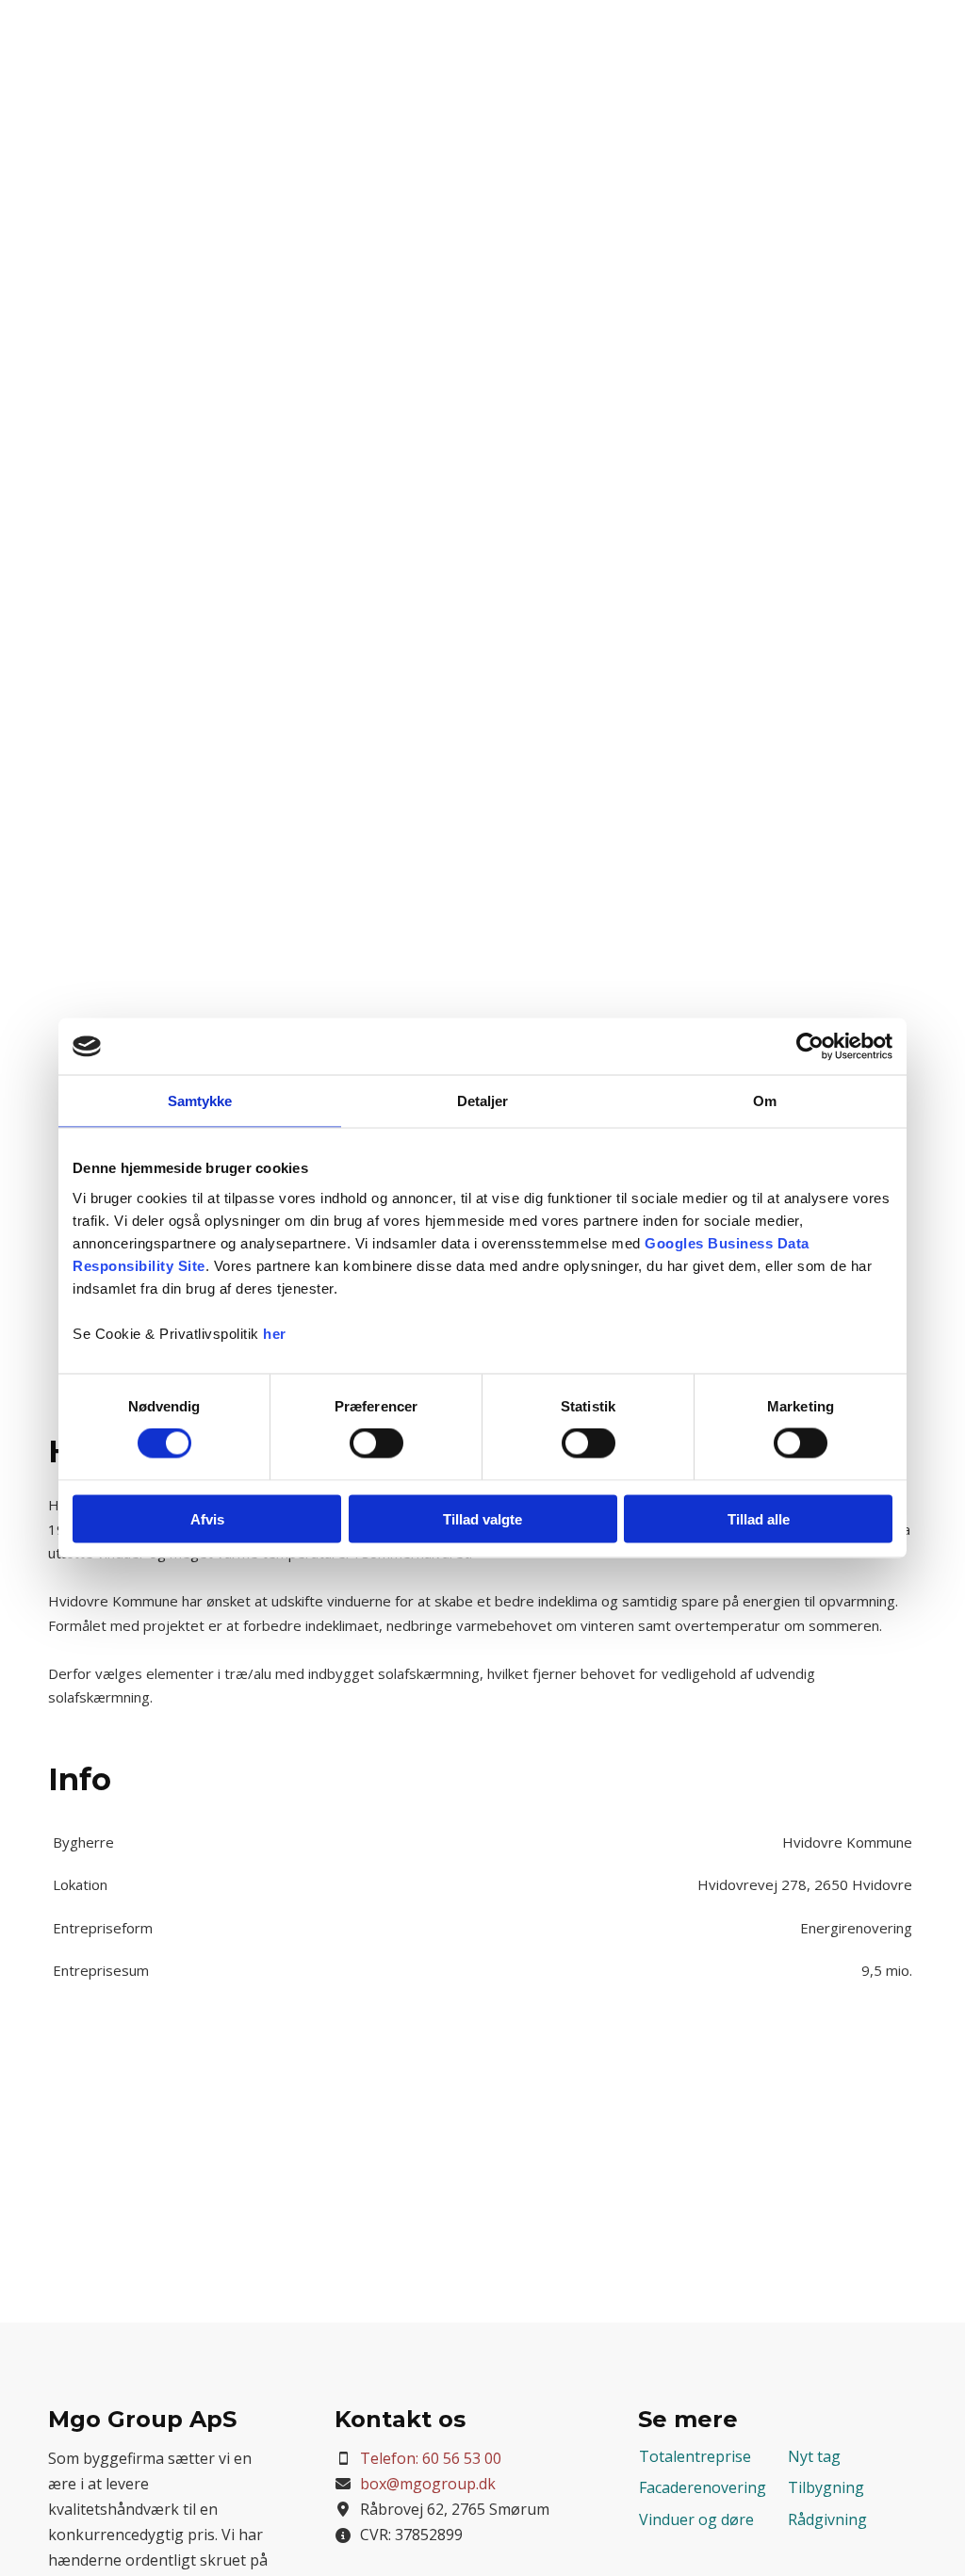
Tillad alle (759, 1518)
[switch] (376, 1443)
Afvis (207, 1518)
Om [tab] (765, 1101)
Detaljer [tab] (483, 1101)
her (275, 1333)
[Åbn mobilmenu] (927, 36)
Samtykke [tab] (200, 1101)
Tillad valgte (482, 1518)
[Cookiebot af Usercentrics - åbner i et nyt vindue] (810, 1047)
